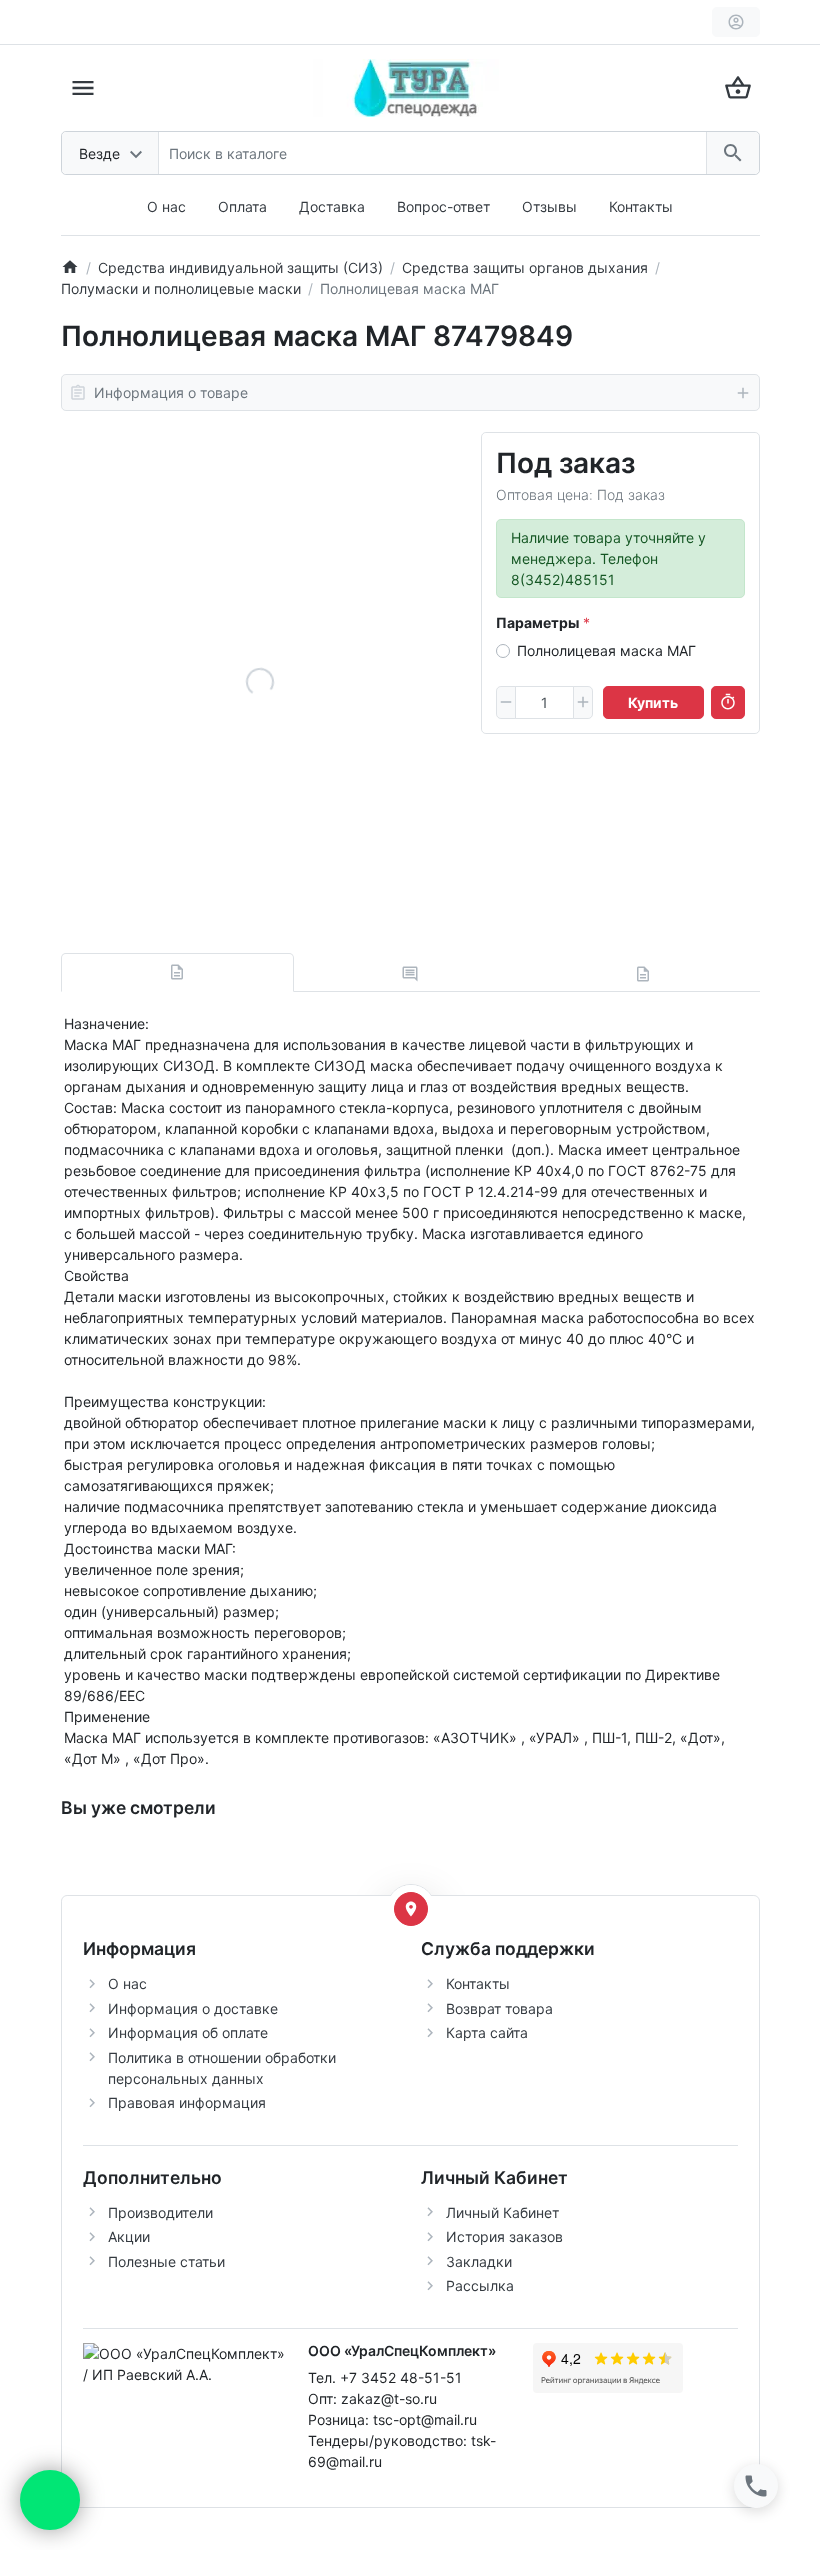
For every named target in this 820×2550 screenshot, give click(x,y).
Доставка (332, 206)
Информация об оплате (188, 2032)
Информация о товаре (171, 392)
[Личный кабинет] (736, 22)
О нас (166, 206)
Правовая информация (187, 2102)
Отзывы (549, 206)
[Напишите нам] (50, 2500)
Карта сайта (487, 2032)
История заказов (504, 2236)
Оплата (242, 206)
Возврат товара (499, 2008)
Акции (129, 2236)
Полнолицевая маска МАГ (606, 650)
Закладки (479, 2261)
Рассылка (480, 2285)
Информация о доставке (193, 2008)
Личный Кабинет (502, 2212)
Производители (160, 2212)
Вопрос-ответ (443, 206)
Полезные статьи (166, 2261)
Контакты (641, 206)
